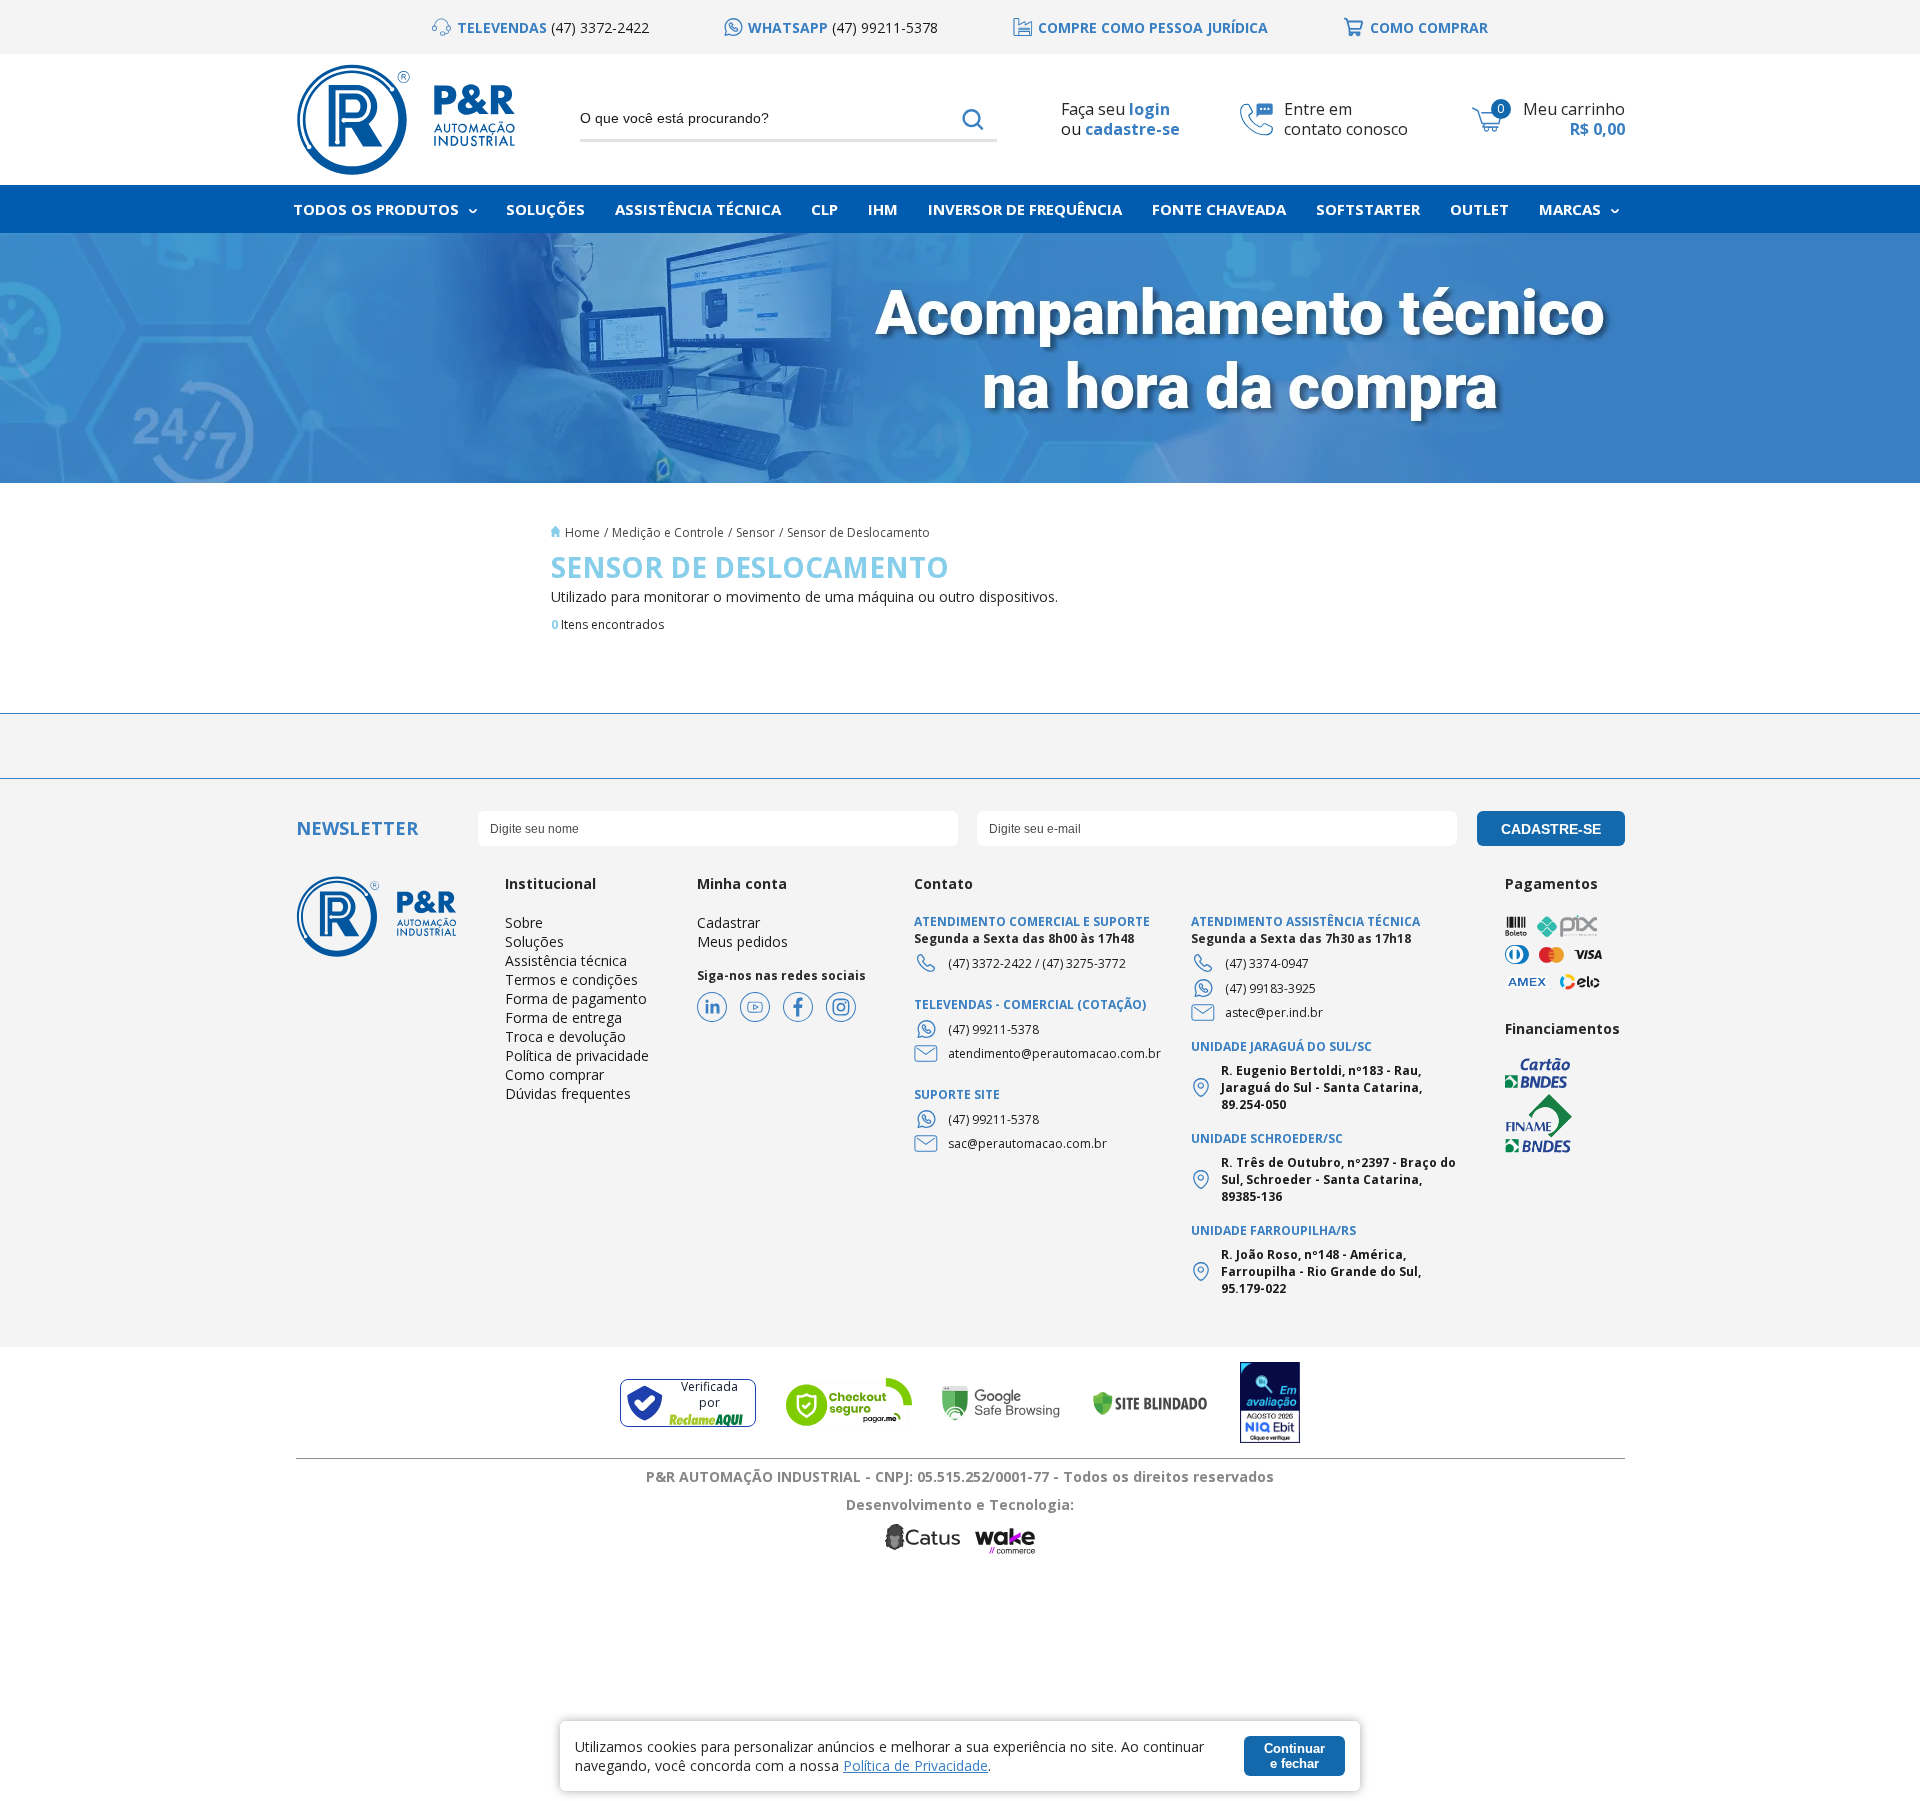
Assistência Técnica (698, 209)
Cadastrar (728, 922)
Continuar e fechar (1294, 1756)
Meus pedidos (742, 941)
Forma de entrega (563, 1017)
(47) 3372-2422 (990, 963)
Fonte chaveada (1219, 209)
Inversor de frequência (1025, 209)
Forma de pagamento (576, 998)
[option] (540, 27)
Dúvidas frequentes (568, 1093)
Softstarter (1368, 209)
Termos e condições (571, 979)
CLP (824, 209)
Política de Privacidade (915, 1765)
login (1149, 109)
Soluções (545, 209)
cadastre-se (1132, 129)
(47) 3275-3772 (1084, 963)
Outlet (1479, 209)
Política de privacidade (577, 1055)
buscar (973, 119)
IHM (883, 209)
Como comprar (554, 1074)
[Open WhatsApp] (1870, 1750)
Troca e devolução (565, 1036)
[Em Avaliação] (1270, 1402)
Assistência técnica (566, 960)
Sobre (524, 922)
